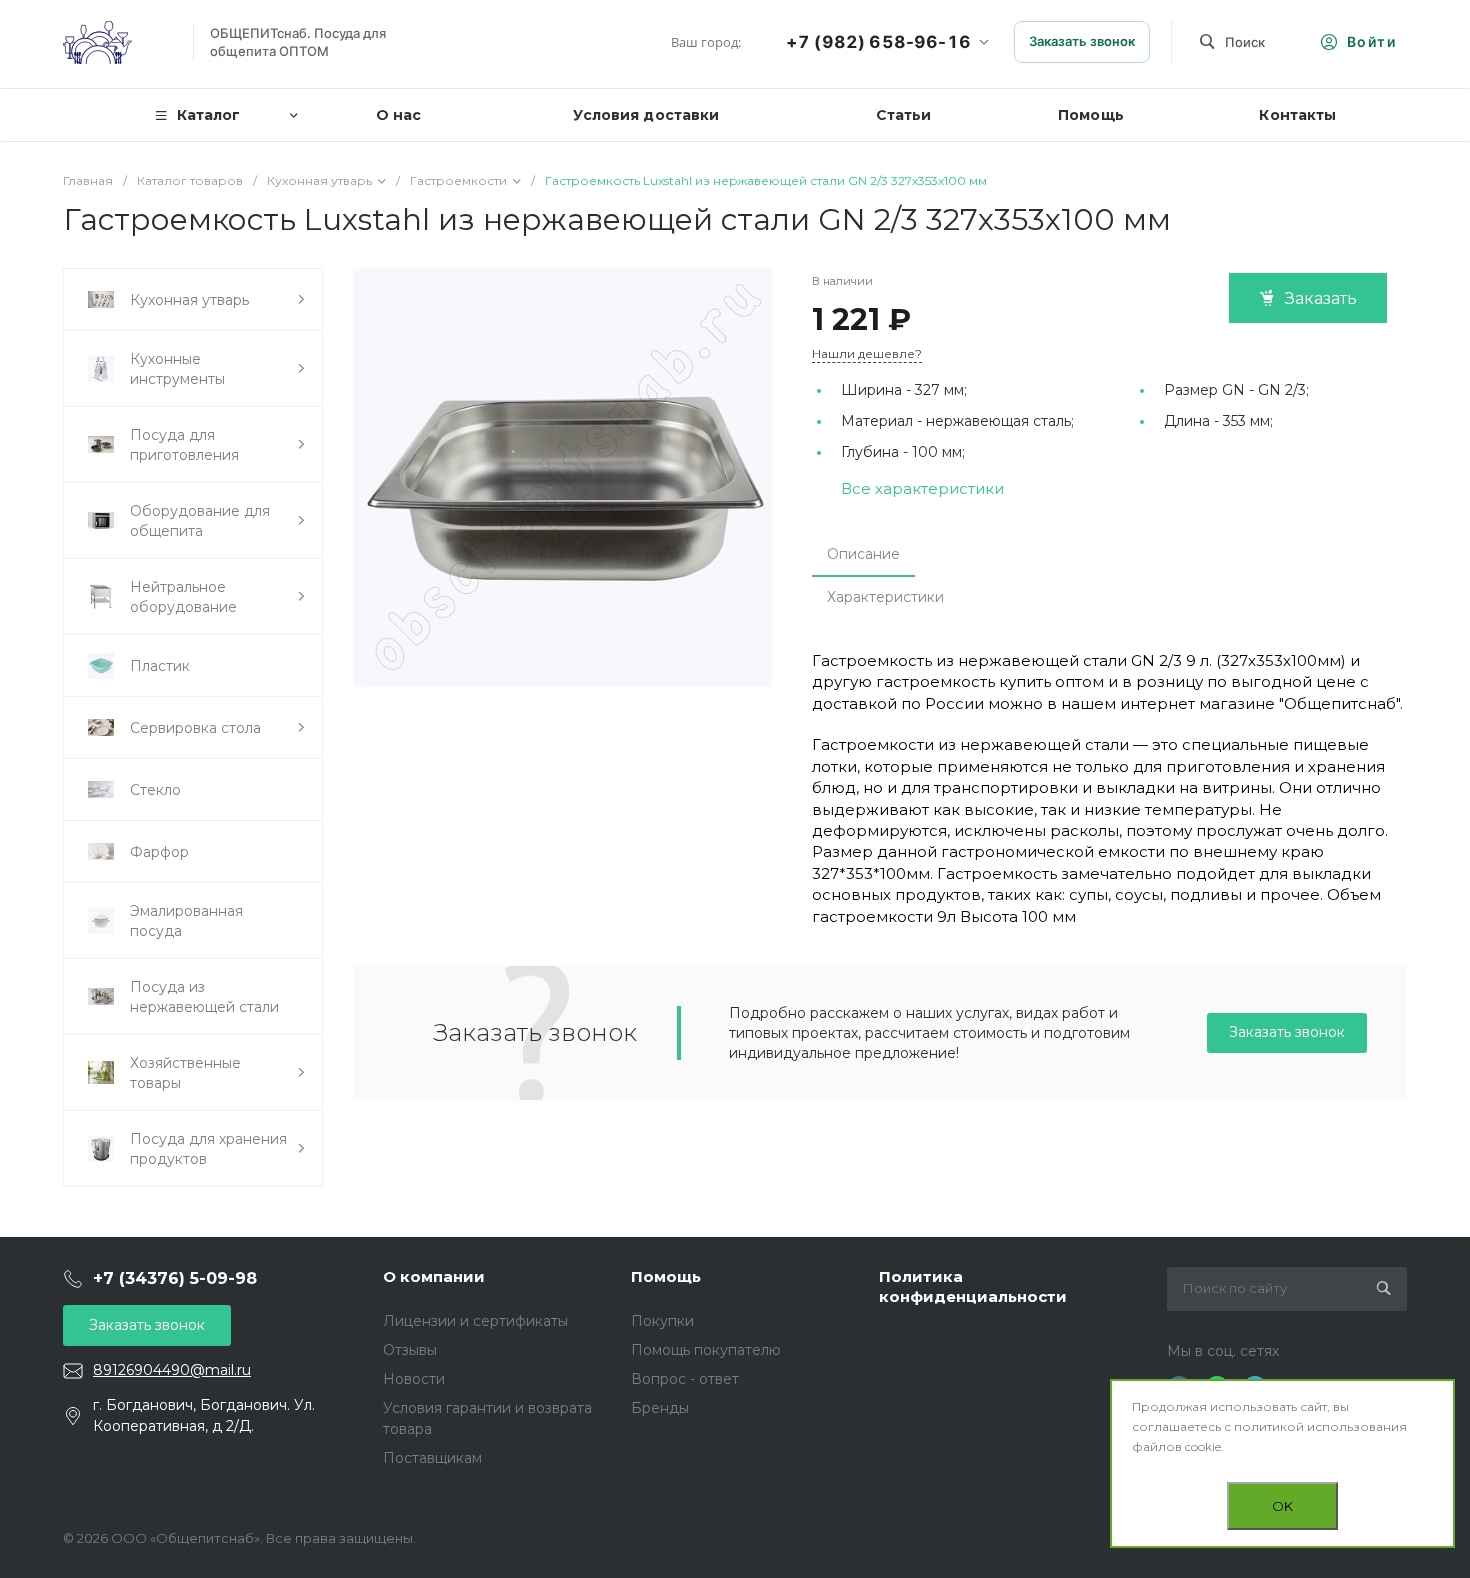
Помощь (666, 1276)
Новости (414, 1379)
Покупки (662, 1321)
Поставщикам (432, 1458)
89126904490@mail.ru (172, 1370)
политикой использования (1320, 1426)
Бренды (660, 1408)
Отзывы (410, 1350)
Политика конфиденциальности (973, 1286)
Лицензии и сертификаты (475, 1321)
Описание (863, 554)
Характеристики (885, 597)
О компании (434, 1276)
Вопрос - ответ (685, 1379)
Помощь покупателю (706, 1350)
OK (1282, 1506)
